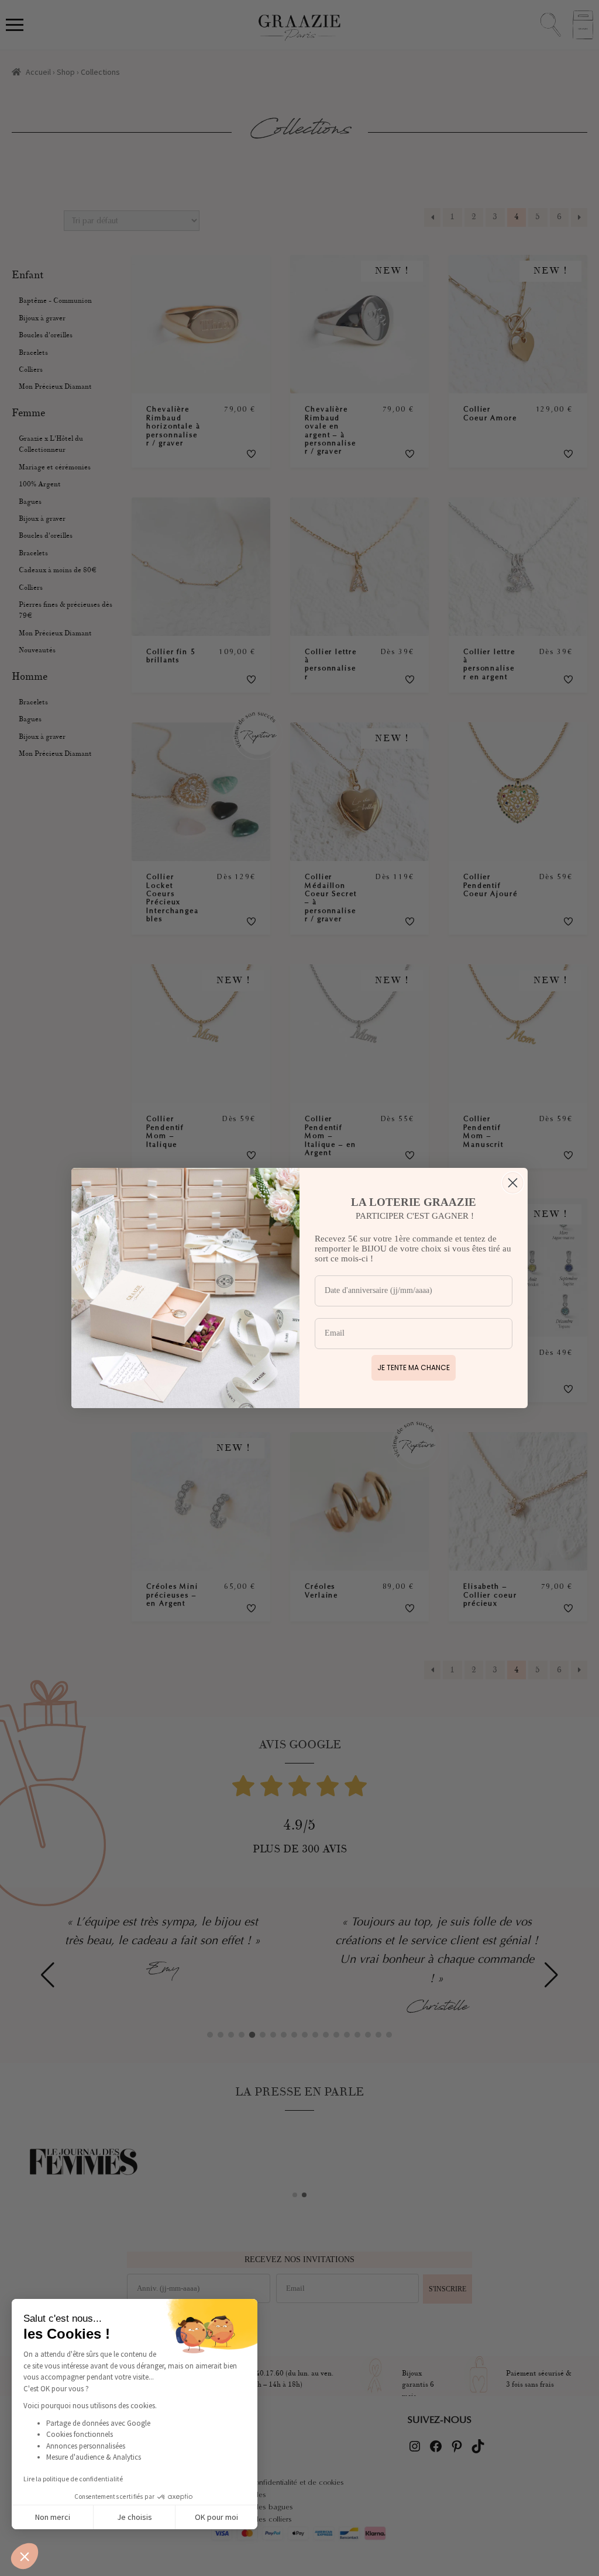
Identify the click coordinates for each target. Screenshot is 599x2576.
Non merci (53, 2517)
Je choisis (135, 2517)
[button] (25, 2556)
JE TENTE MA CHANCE (414, 1367)
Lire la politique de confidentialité (73, 2479)
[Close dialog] (513, 1183)
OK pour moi (216, 2517)
